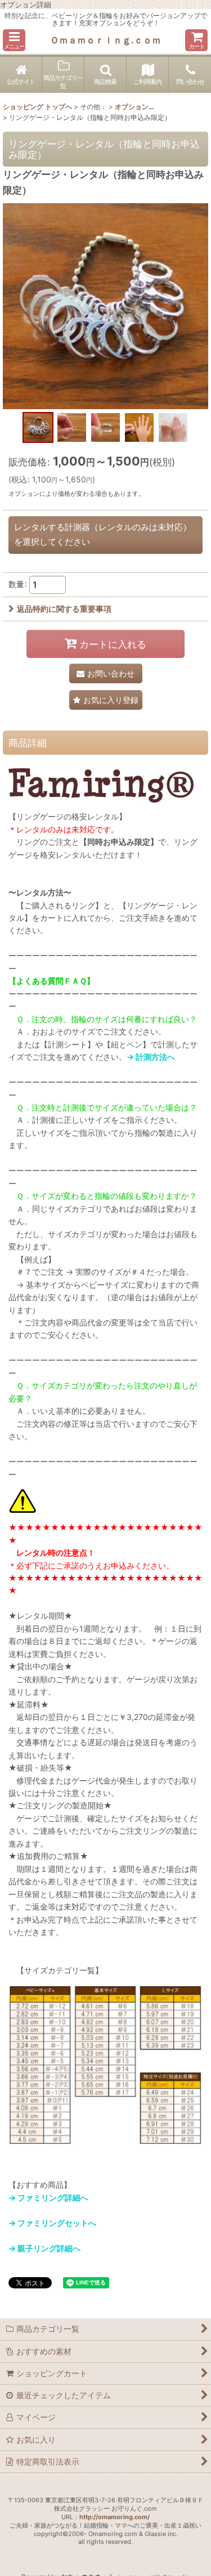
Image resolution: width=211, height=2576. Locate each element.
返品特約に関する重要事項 (64, 609)
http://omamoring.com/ (115, 2517)
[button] (14, 40)
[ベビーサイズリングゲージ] (105, 305)
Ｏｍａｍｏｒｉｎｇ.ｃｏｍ (105, 40)
